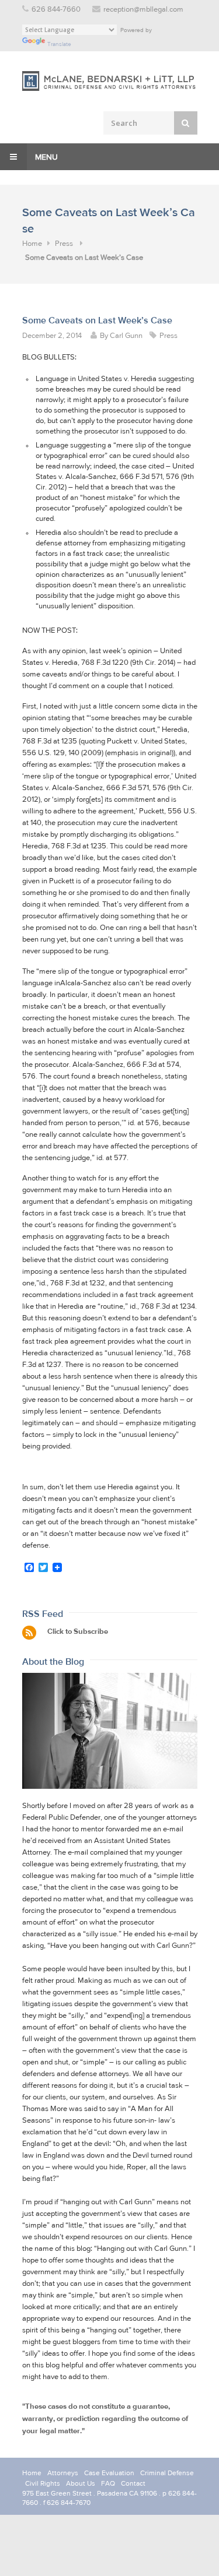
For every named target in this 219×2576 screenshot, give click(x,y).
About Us (81, 2483)
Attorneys (63, 2473)
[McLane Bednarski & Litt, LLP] (110, 81)
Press (64, 244)
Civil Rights (43, 2483)
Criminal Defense (167, 2473)
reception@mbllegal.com (143, 10)
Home (32, 244)
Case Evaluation (109, 2473)
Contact (133, 2483)
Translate (59, 44)
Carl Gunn (126, 336)
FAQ (108, 2483)
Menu (45, 157)
